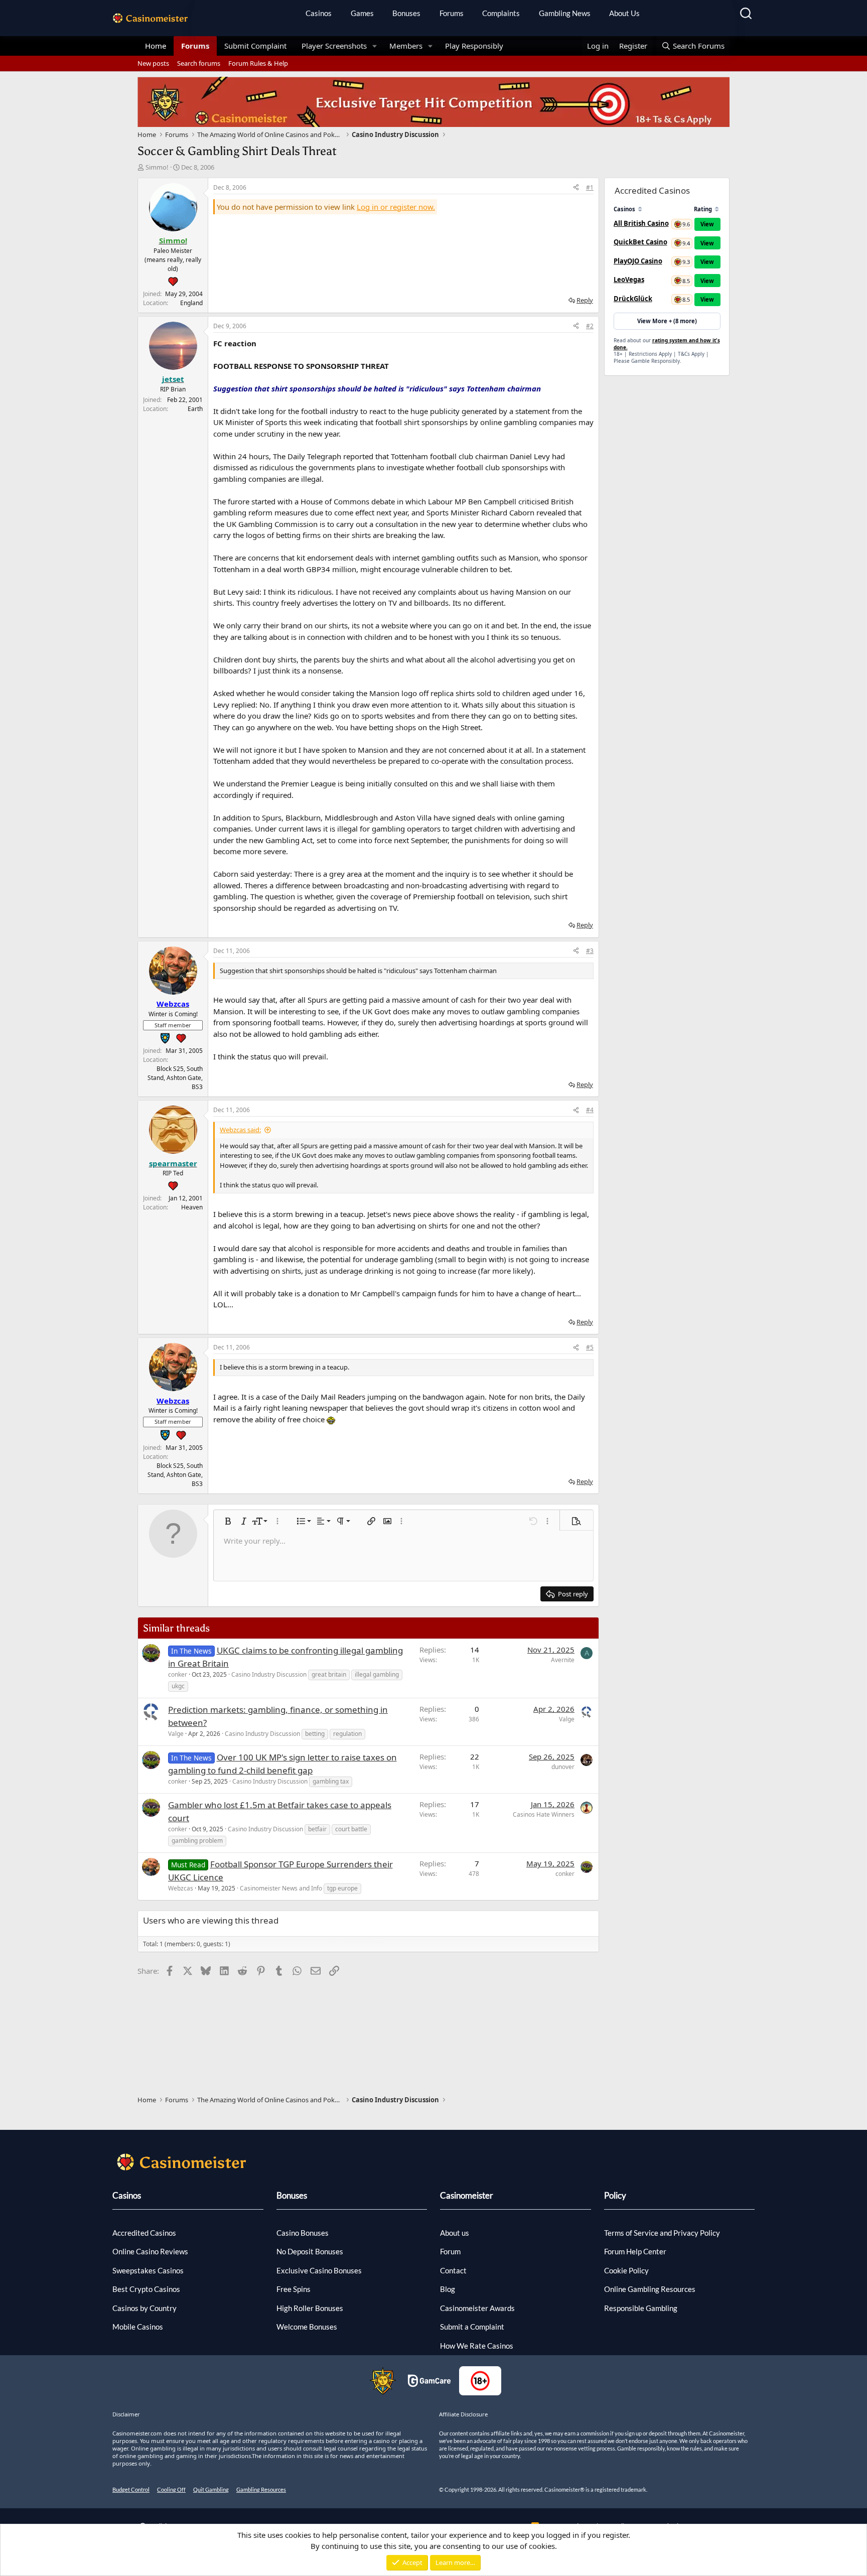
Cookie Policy (626, 2270)
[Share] (576, 188)
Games (362, 13)
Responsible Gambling (641, 2308)
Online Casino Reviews (150, 2251)
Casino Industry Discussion (269, 1674)
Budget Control (131, 2489)
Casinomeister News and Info (281, 1888)
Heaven (192, 1207)
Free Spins (294, 2289)
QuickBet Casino (640, 242)
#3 (590, 951)
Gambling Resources (261, 2489)
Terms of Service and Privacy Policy (662, 2233)
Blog (448, 2289)
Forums (452, 13)
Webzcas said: (240, 1130)
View (707, 224)
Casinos (319, 13)
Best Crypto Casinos (146, 2289)
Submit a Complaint (472, 2327)
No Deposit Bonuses (310, 2251)
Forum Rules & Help (258, 63)
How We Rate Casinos (477, 2346)
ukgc (178, 1686)
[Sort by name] (640, 209)
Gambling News (565, 13)
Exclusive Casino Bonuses (319, 2270)
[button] (375, 46)
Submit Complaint (255, 46)
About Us (624, 13)
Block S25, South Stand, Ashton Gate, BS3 (175, 1078)
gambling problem (197, 1841)
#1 (590, 187)
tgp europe (342, 1888)
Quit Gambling (211, 2489)
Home (156, 46)
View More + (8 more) (667, 321)
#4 (590, 1110)
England (191, 303)
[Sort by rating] (717, 209)
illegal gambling (377, 1674)
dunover (563, 1767)
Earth (195, 409)
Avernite (563, 1660)
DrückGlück (633, 299)
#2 (590, 326)
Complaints (501, 13)
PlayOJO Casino (638, 261)
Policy (615, 2195)
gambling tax (331, 1781)
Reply (585, 300)
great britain (329, 1674)
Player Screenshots (334, 46)
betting (315, 1734)
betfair (317, 1829)
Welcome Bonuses (307, 2327)
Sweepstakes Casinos (148, 2270)
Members (406, 46)
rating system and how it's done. (667, 344)
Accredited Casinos (144, 2233)
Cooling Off (171, 2489)
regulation (347, 1734)
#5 (590, 1347)
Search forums (199, 63)
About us (455, 2233)
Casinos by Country (144, 2308)
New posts (153, 63)
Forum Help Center (635, 2251)
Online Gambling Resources (650, 2289)
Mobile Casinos (138, 2327)
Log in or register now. (396, 207)
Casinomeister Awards (477, 2308)
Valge (176, 1734)
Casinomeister (467, 2195)
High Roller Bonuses (310, 2308)
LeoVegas (629, 280)
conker (178, 1674)
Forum (450, 2251)
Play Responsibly (474, 46)
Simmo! (157, 167)
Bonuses (406, 13)
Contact (453, 2270)
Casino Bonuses (303, 2233)
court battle (351, 1829)
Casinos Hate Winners (544, 1814)
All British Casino (641, 223)
